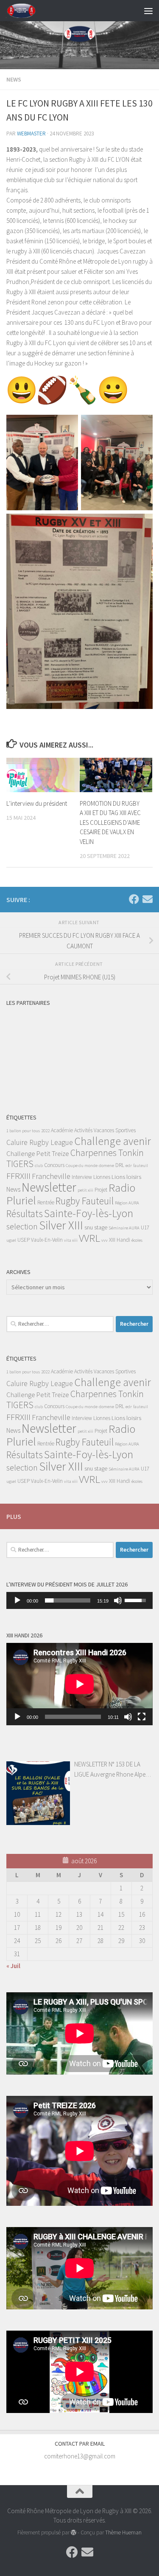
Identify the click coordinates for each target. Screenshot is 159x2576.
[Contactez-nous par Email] (148, 899)
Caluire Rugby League (40, 1142)
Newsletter (49, 1187)
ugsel (11, 1240)
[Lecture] (17, 1600)
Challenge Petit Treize (38, 1153)
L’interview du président (37, 803)
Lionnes (102, 1177)
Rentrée (46, 1202)
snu (89, 1227)
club (39, 1166)
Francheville (51, 1176)
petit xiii (85, 1190)
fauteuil (141, 1166)
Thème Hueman (123, 2532)
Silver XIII (61, 1225)
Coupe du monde (82, 1166)
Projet (101, 1190)
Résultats (25, 1213)
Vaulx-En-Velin (47, 1240)
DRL (120, 1165)
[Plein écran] (142, 1717)
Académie (62, 1130)
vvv (105, 1240)
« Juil (13, 1966)
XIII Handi (120, 1240)
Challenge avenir (113, 1141)
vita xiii (71, 1240)
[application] (79, 1600)
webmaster (31, 134)
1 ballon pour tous (23, 1131)
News (14, 79)
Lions (118, 1177)
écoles (137, 1240)
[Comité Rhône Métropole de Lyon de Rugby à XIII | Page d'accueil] (26, 11)
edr (129, 1166)
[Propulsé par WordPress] (74, 2532)
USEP (24, 1240)
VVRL (89, 1238)
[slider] (68, 1600)
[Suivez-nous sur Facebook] (134, 899)
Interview (82, 1177)
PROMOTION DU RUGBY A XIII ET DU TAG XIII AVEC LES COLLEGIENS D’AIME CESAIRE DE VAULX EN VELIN (110, 823)
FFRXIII (18, 1176)
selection (22, 1226)
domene (106, 1166)
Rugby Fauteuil (85, 1201)
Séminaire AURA (124, 1228)
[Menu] (148, 11)
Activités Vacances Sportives (105, 1130)
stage (101, 1227)
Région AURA (127, 1203)
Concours (54, 1165)
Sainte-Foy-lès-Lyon (89, 1213)
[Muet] (118, 1600)
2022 (45, 1131)
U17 (145, 1228)
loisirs (134, 1177)
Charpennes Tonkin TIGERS (75, 1158)
